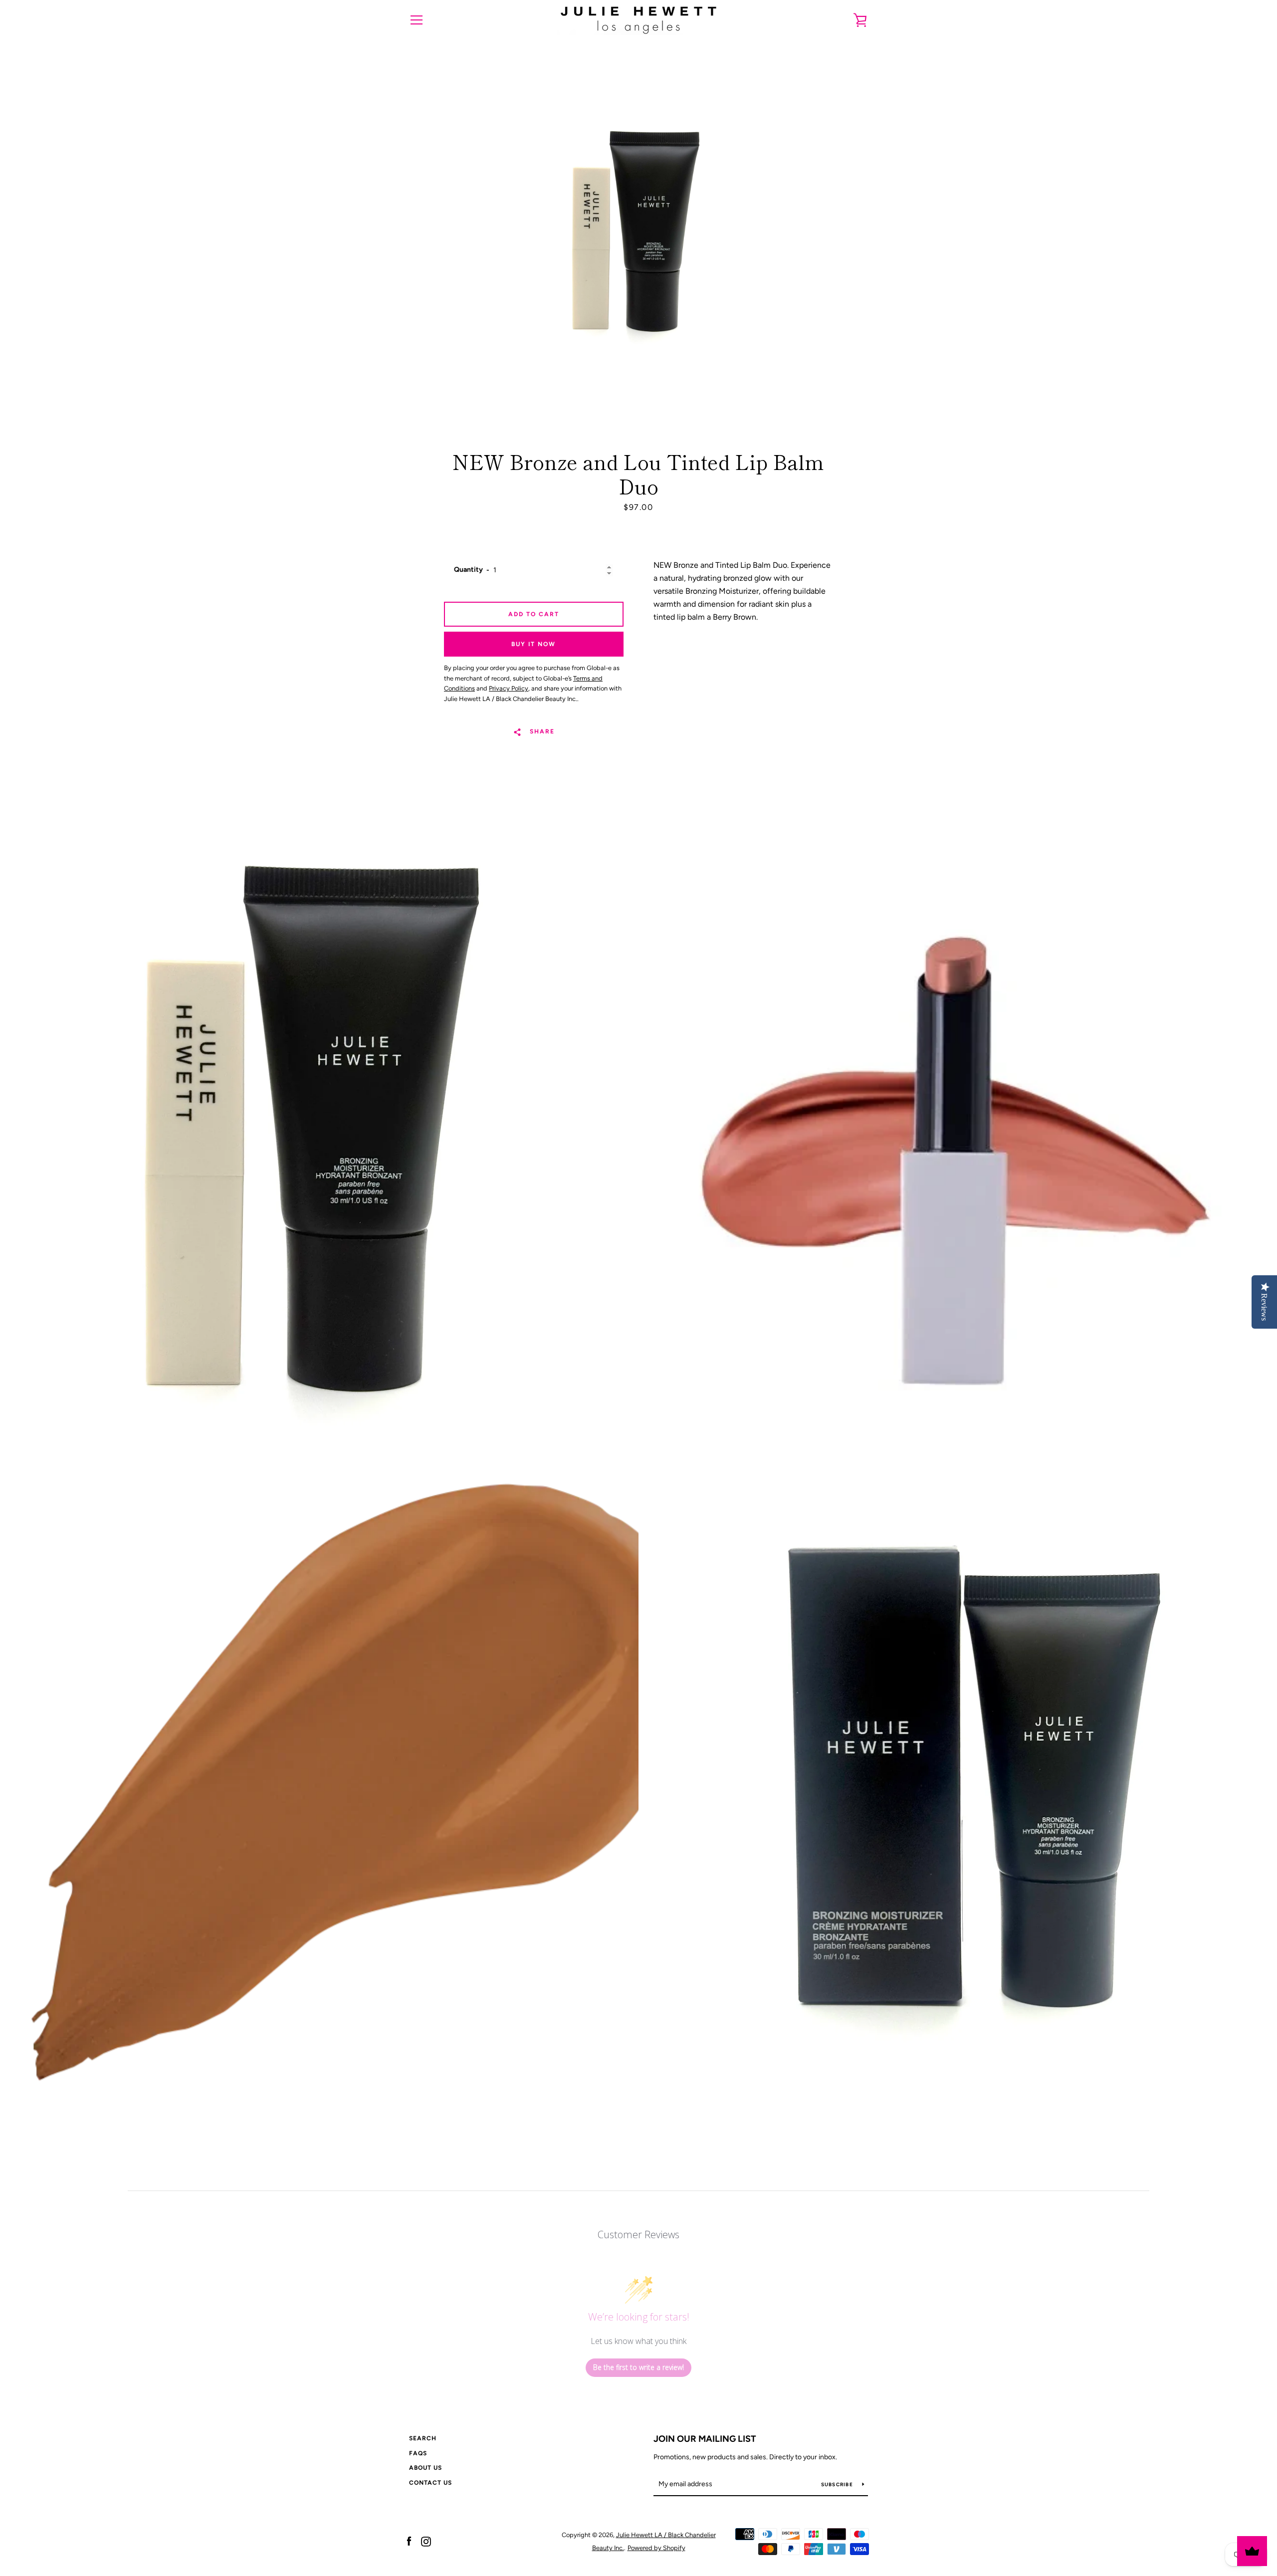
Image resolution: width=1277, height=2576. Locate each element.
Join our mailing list (705, 2439)
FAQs (418, 2453)
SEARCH (423, 2438)
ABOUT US (426, 2468)
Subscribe (838, 2484)
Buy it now (533, 644)
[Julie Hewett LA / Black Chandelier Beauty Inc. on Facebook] (409, 2541)
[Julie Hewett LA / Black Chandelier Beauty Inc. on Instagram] (426, 2541)
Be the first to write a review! (638, 2367)
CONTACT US (430, 2483)
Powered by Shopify (656, 2548)
